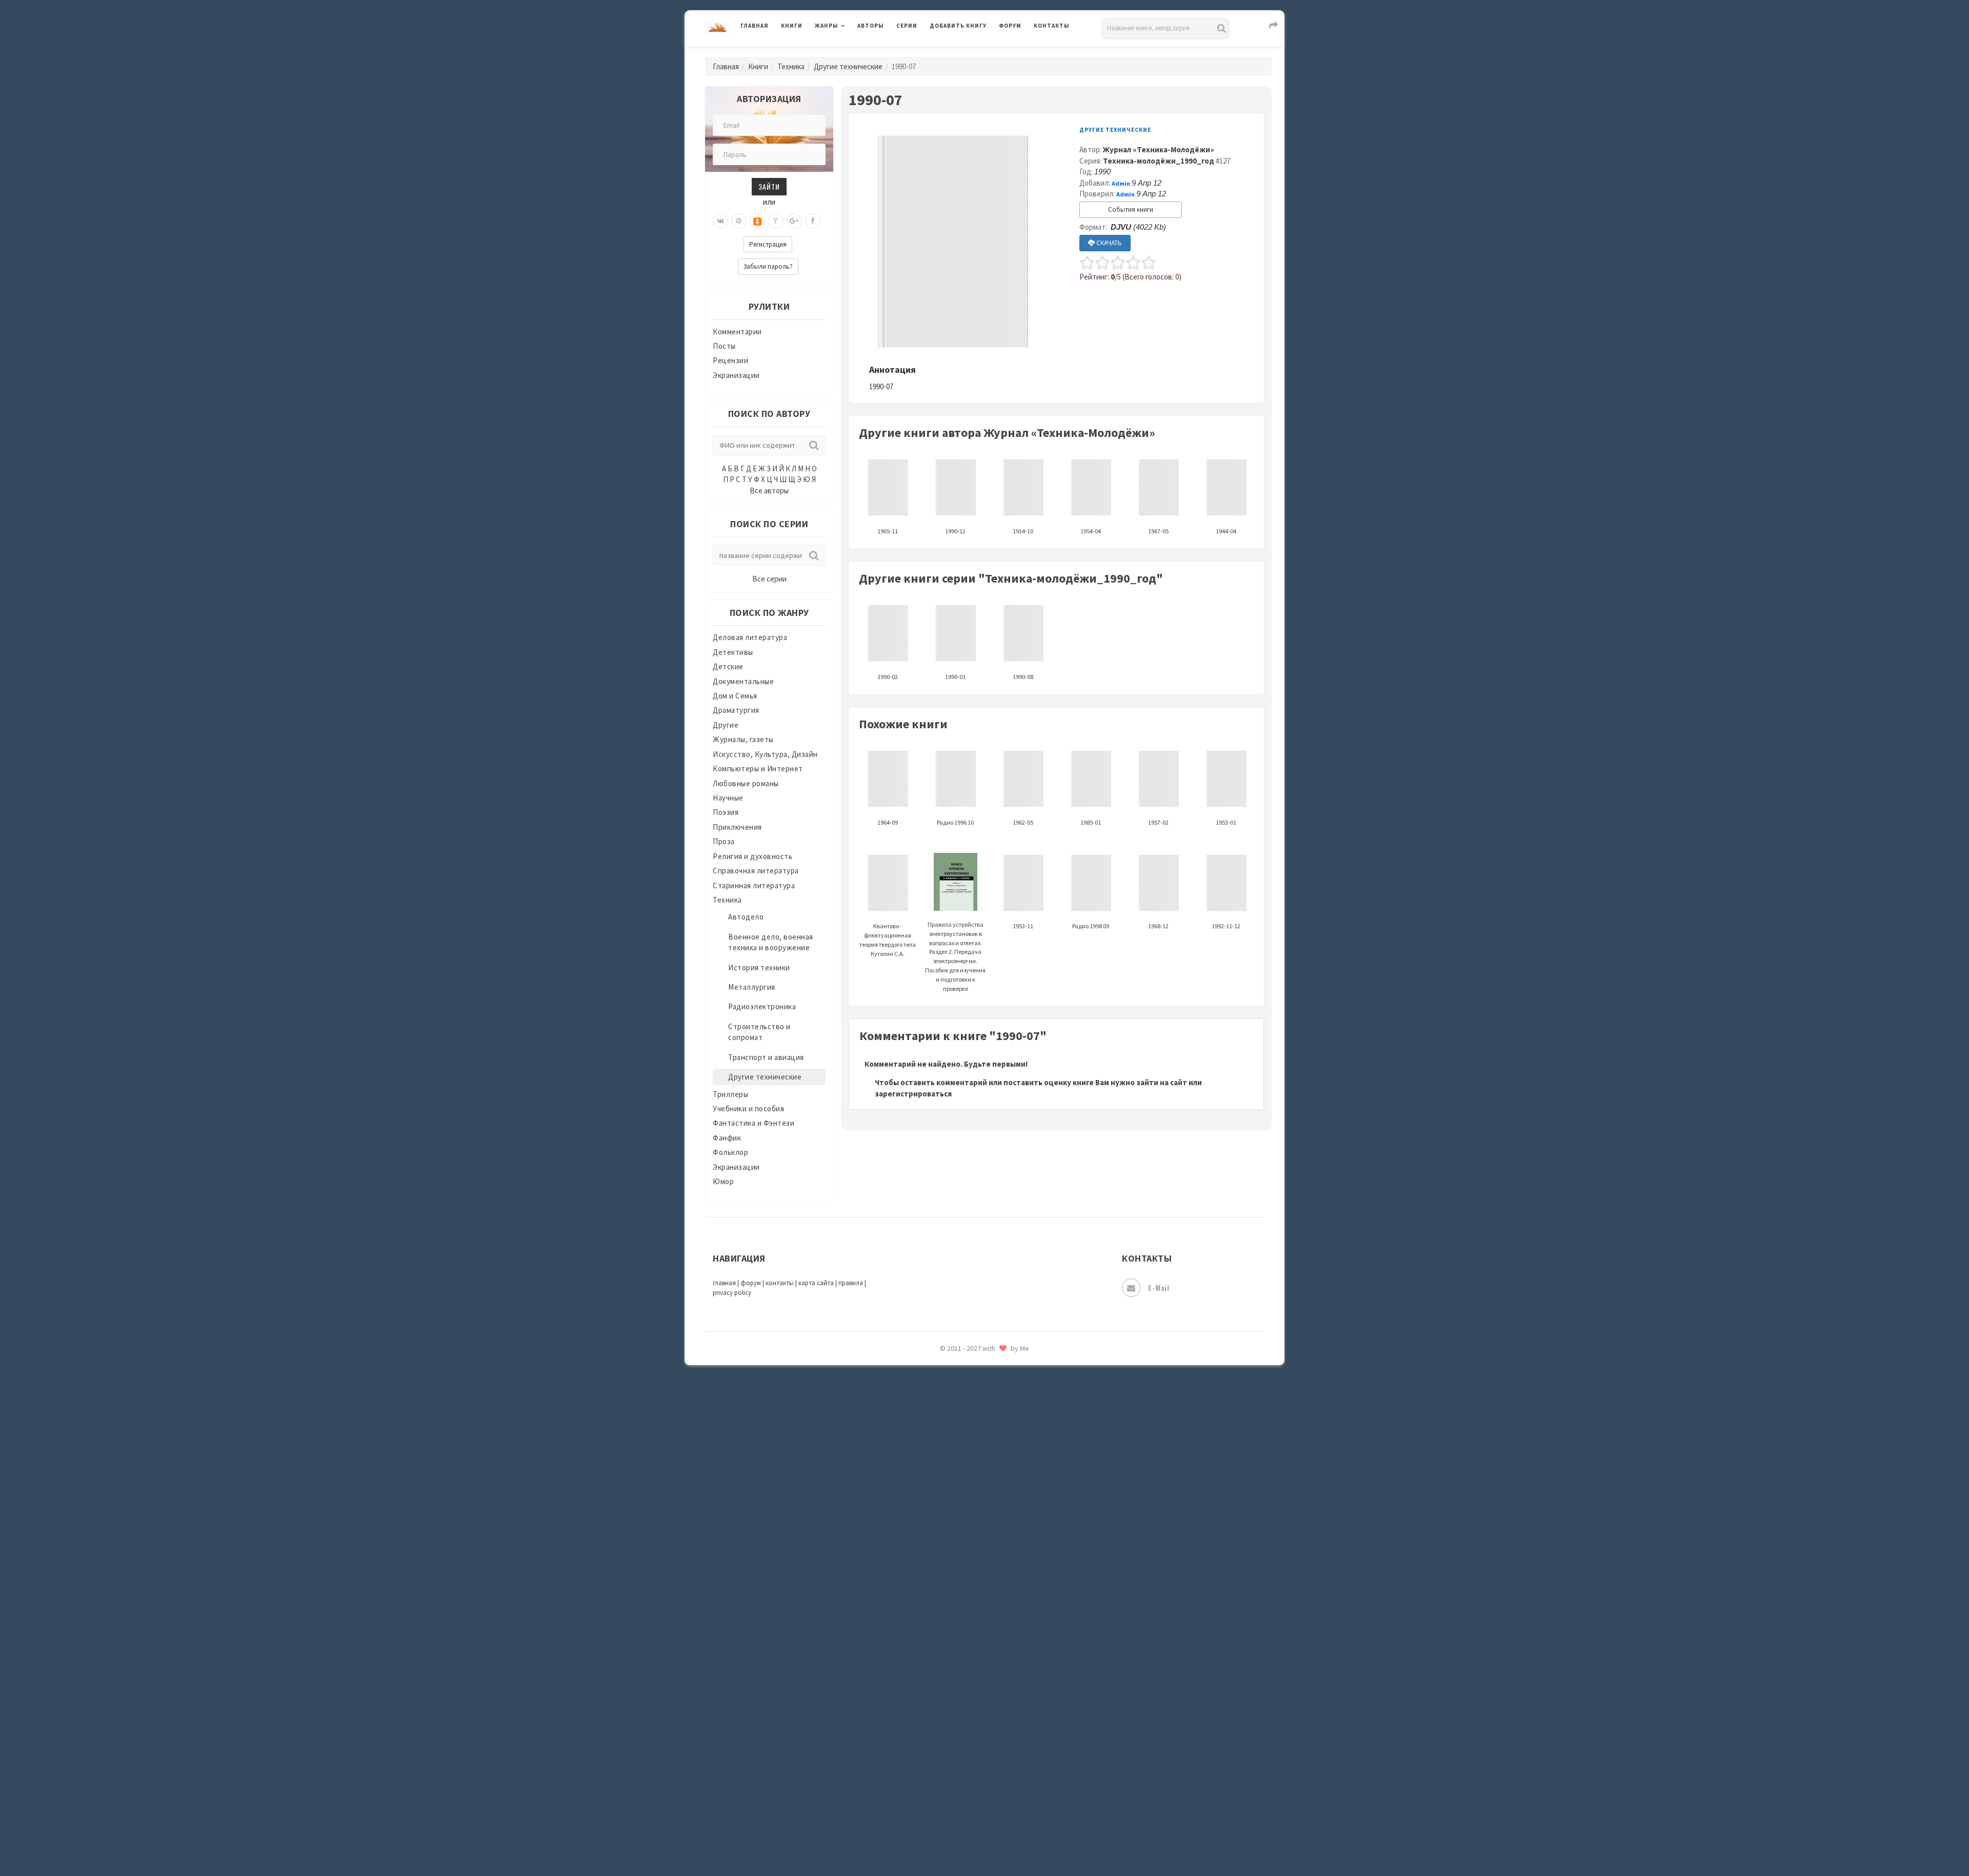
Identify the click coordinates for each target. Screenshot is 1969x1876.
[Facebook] (813, 221)
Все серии (769, 579)
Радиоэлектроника (762, 1006)
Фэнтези (946, 1704)
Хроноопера (951, 1726)
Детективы (733, 652)
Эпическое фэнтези (966, 1772)
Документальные (743, 681)
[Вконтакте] (720, 221)
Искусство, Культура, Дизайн (765, 754)
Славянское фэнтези (968, 1497)
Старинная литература (754, 885)
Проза (724, 841)
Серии (907, 26)
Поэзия (726, 812)
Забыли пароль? (768, 266)
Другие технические (848, 66)
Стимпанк (948, 1589)
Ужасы (942, 1658)
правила (851, 1283)
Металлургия (752, 987)
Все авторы (769, 491)
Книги (792, 26)
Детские (728, 666)
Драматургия (736, 710)
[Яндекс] (776, 221)
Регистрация (768, 244)
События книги (1131, 209)
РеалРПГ (945, 1428)
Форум (1010, 26)
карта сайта (816, 1283)
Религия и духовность (752, 856)
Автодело (746, 917)
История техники (759, 967)
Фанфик (727, 1138)
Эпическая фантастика (972, 1749)
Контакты (1052, 26)
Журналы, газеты (743, 739)
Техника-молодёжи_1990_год (1159, 161)
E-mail (1159, 1288)
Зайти (769, 186)
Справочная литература (756, 871)
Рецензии (730, 360)
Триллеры (730, 1094)
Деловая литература (966, 52)
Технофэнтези (956, 1635)
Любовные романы (746, 783)
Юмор (723, 1181)
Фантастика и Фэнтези (754, 1123)
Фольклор (730, 1152)
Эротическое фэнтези (970, 1818)
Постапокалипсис (963, 1383)
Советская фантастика (971, 1520)
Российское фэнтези (968, 1451)
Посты (724, 346)
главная (724, 1283)
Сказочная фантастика (972, 1474)
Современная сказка (967, 1543)
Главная (755, 26)
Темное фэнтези (960, 1612)
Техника (791, 66)
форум (751, 1283)
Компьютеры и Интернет (758, 769)
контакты (780, 1283)
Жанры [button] (827, 26)
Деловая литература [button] (851, 52)
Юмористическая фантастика (984, 1841)
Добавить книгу (958, 26)
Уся (937, 1681)
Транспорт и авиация (766, 1057)
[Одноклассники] (757, 221)
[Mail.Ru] (739, 221)
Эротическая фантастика (976, 1795)
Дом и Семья (735, 696)
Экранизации (736, 375)
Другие (726, 725)
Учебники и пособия (748, 1109)
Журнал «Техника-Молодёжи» (1159, 149)
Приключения (737, 827)
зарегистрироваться (913, 1094)
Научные (728, 798)
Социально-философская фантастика (998, 1566)
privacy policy (732, 1293)
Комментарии (737, 332)
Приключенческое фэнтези (979, 1405)
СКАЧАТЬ (1108, 243)
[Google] (794, 221)
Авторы (871, 26)
